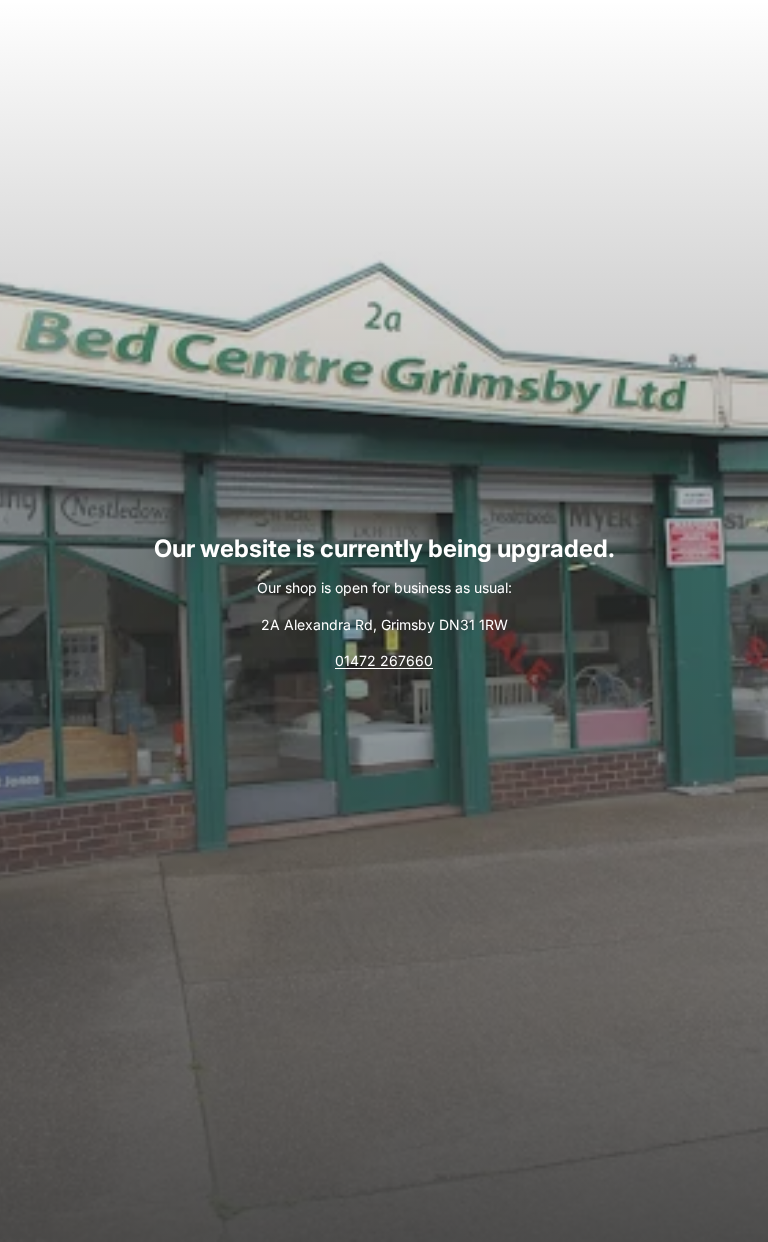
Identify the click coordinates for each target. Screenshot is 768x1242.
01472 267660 (384, 660)
